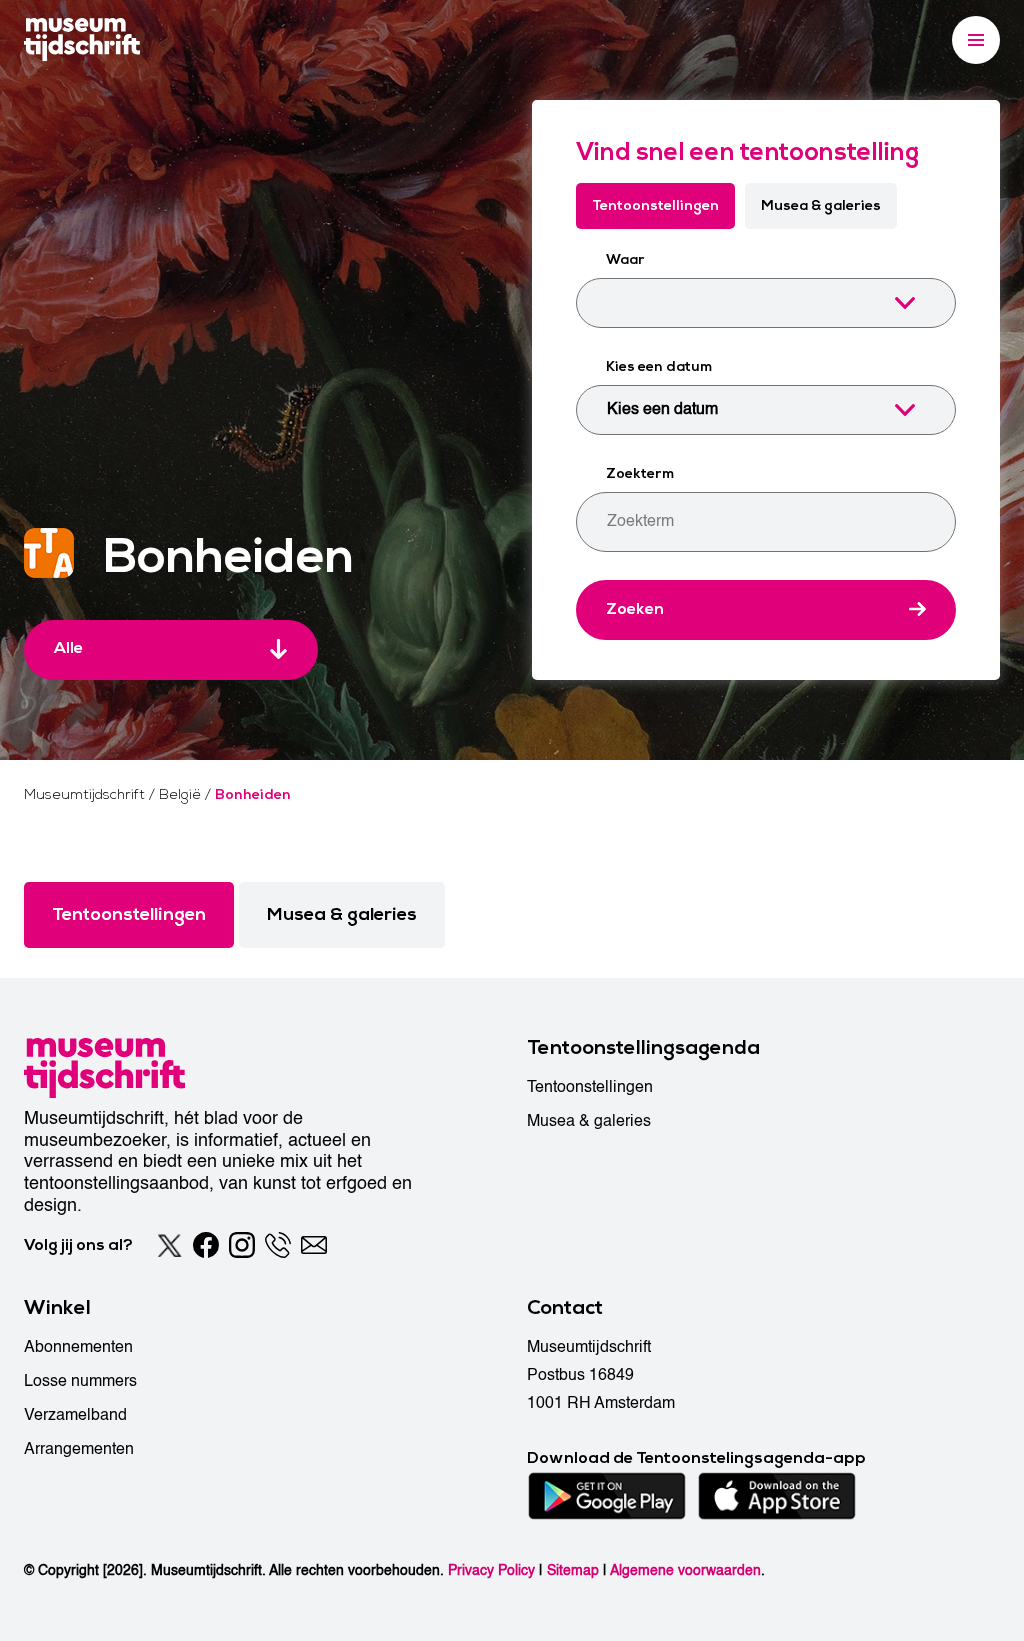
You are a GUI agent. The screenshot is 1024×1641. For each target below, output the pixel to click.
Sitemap (573, 1570)
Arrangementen (79, 1449)
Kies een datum (659, 366)
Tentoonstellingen (655, 205)
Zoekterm (640, 473)
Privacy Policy (491, 1570)
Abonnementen (78, 1347)
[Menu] (976, 40)
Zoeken (635, 609)
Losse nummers (80, 1381)
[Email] (314, 1245)
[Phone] (278, 1245)
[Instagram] (242, 1245)
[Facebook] (206, 1245)
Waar (625, 259)
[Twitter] (170, 1245)
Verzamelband (75, 1415)
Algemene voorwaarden (685, 1570)
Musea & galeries (821, 205)
